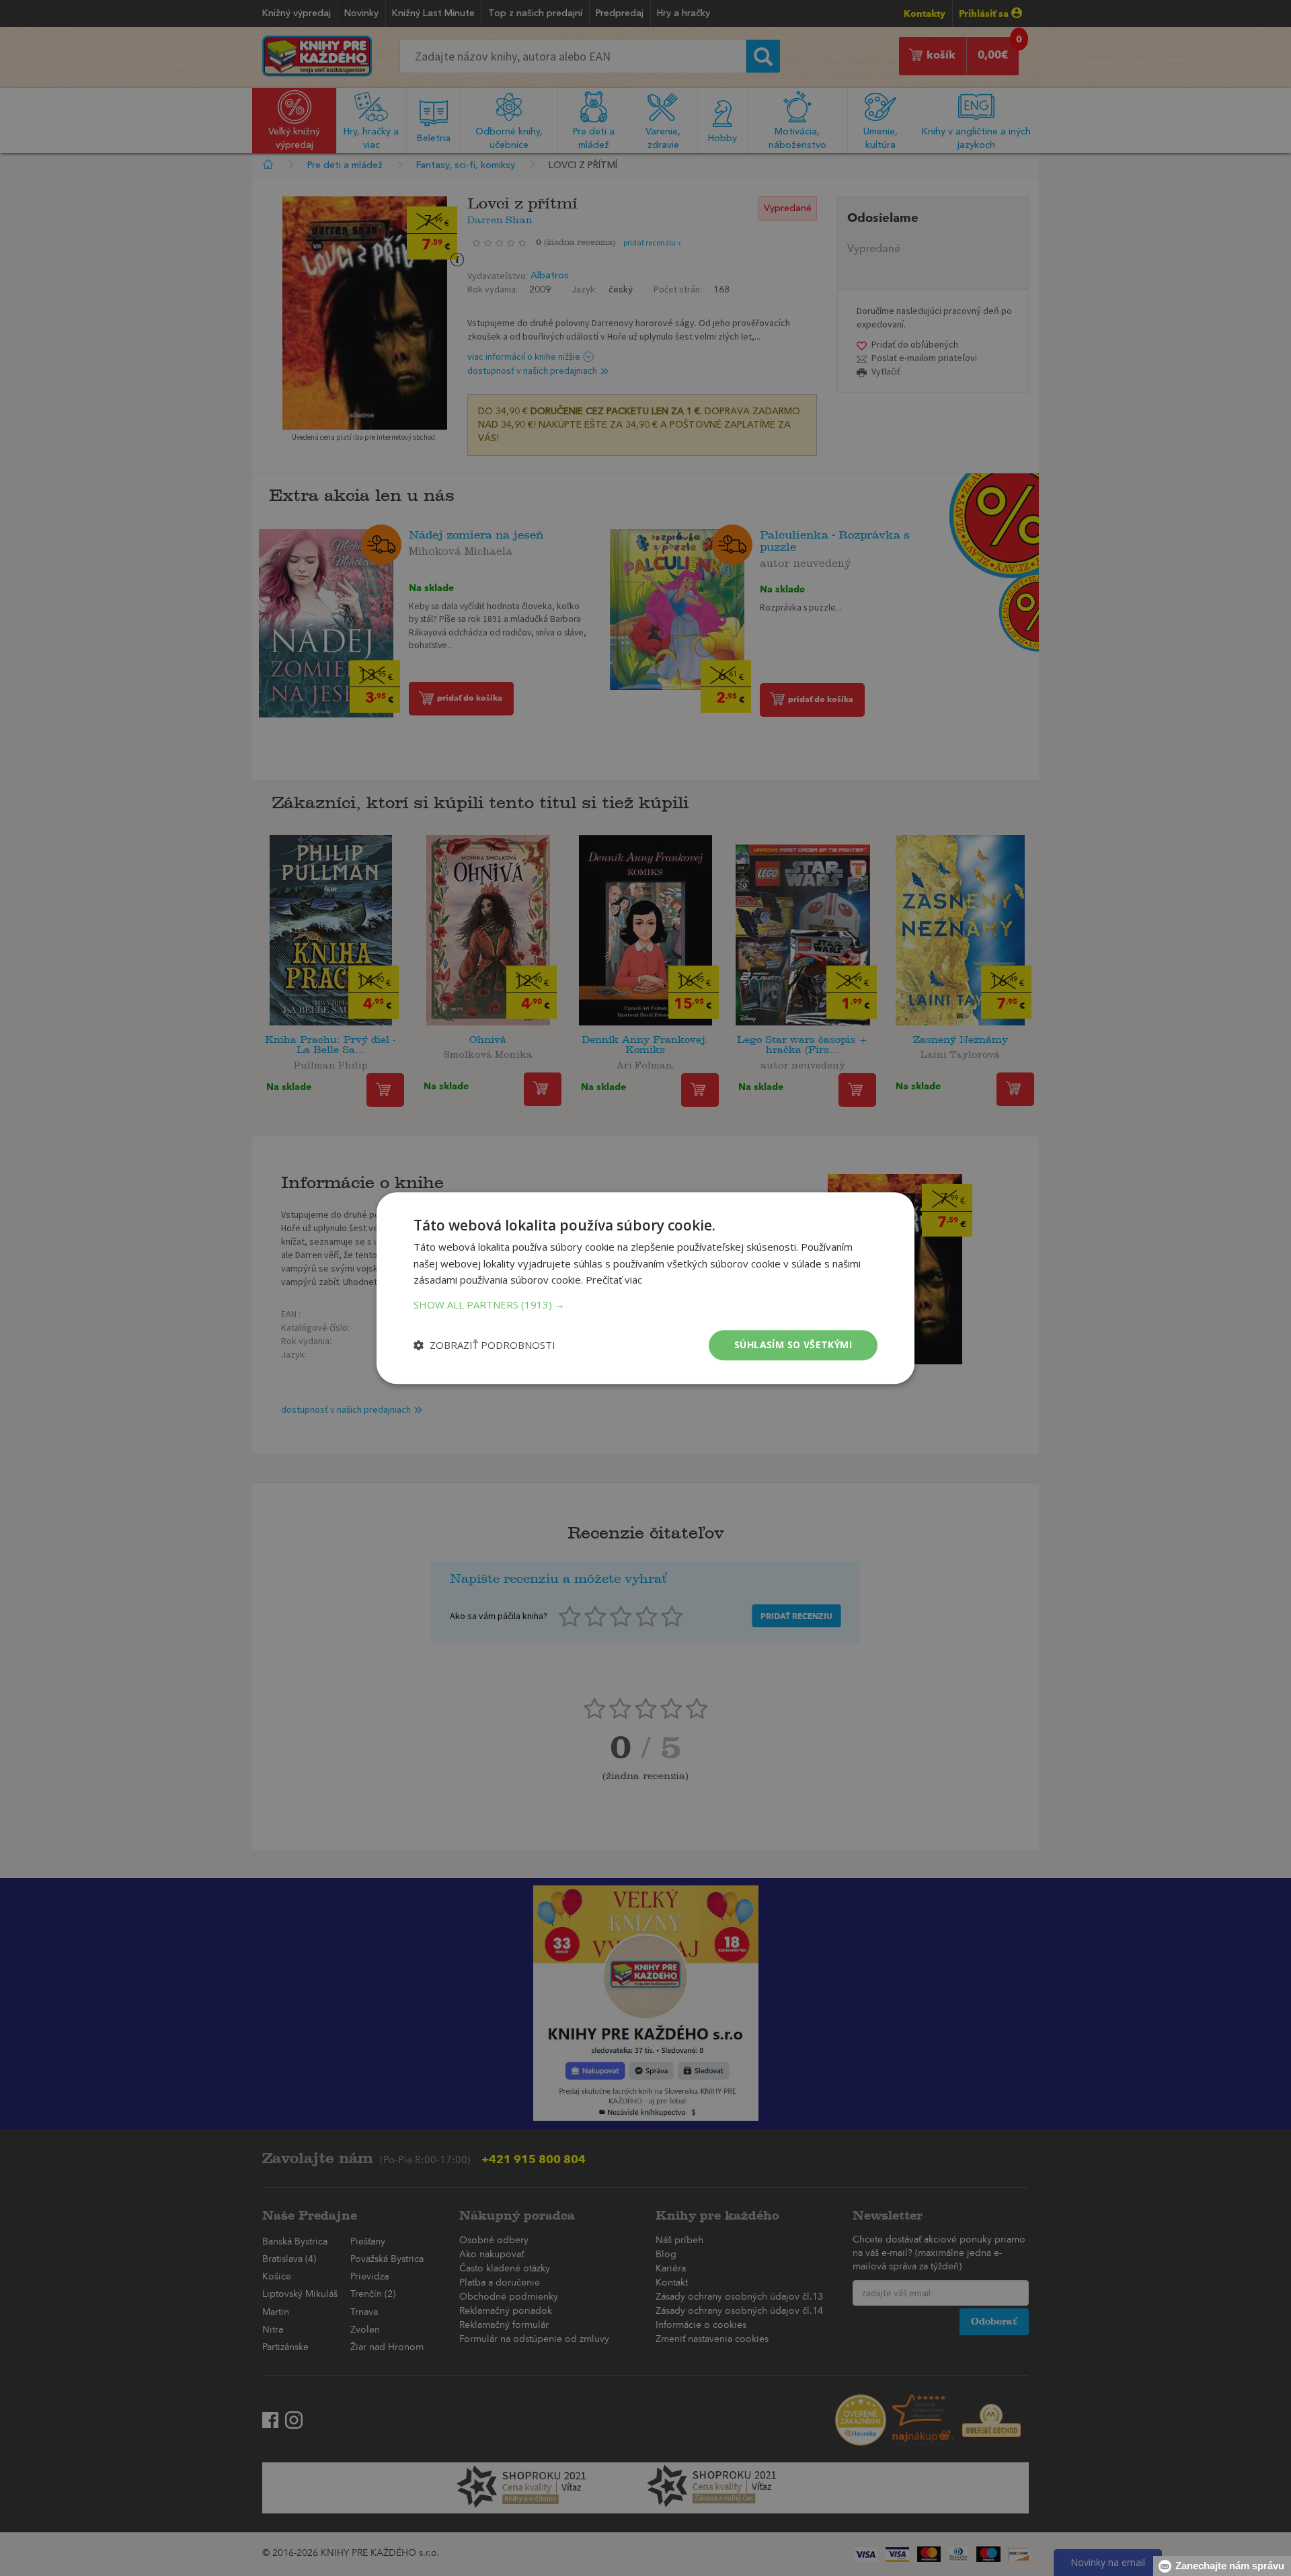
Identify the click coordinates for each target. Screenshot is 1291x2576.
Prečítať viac (614, 1280)
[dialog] (645, 1288)
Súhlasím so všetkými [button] (793, 1344)
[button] (645, 1304)
